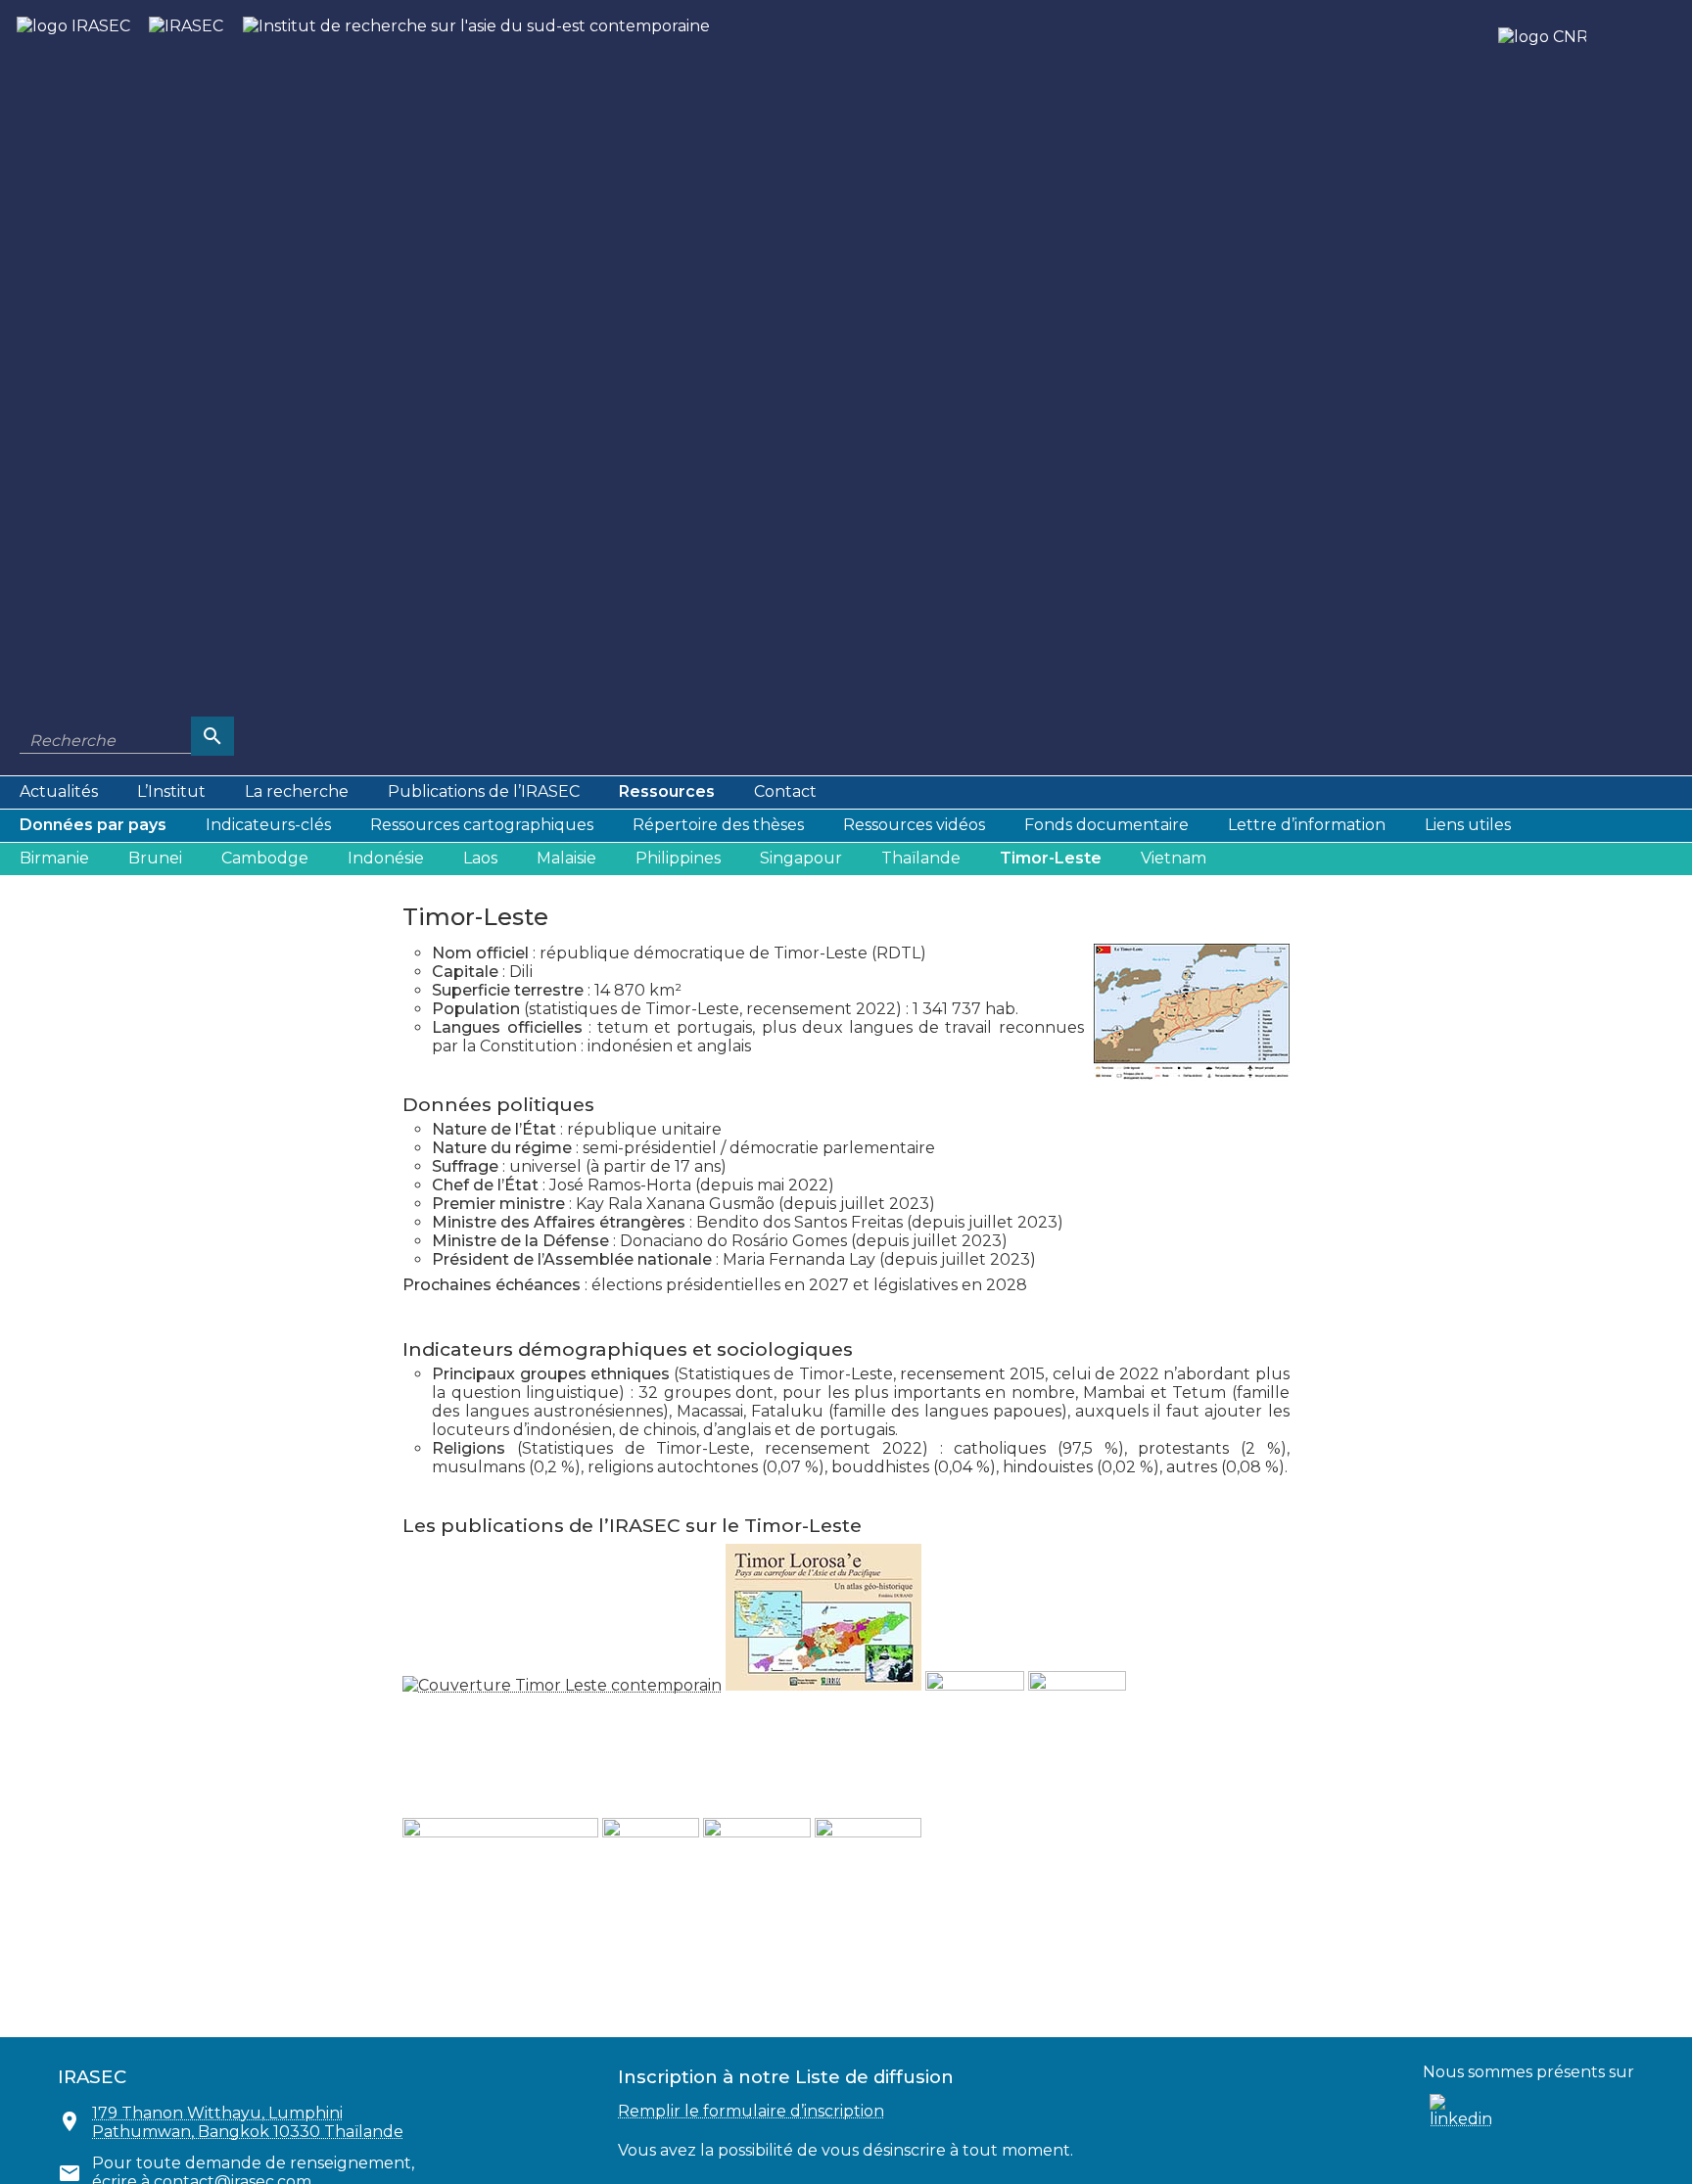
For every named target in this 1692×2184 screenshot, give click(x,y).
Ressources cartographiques (482, 825)
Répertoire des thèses (718, 825)
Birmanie (54, 858)
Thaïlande (921, 858)
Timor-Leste (1051, 858)
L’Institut (171, 791)
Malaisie (566, 858)
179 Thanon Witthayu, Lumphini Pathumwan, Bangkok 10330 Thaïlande (248, 2122)
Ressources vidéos (914, 825)
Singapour (801, 858)
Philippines (678, 858)
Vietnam (1174, 858)
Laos (480, 858)
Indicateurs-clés (268, 825)
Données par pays (93, 825)
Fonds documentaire (1106, 825)
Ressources (667, 791)
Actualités (59, 791)
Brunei (155, 858)
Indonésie (386, 858)
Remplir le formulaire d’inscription (751, 2111)
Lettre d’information (1307, 825)
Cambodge (265, 858)
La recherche (297, 791)
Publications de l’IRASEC (484, 791)
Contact (785, 791)
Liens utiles (1468, 825)
